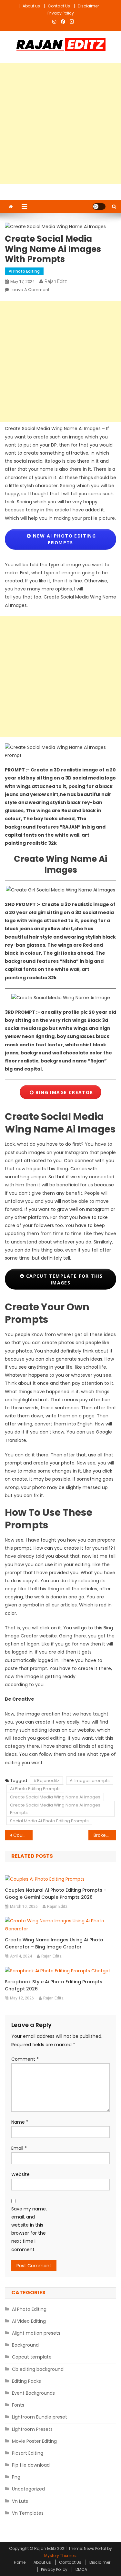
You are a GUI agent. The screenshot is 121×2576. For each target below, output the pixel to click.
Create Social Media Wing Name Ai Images (55, 1797)
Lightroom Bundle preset (40, 2417)
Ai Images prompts (90, 1781)
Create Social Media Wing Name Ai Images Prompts (55, 1809)
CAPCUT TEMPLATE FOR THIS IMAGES (63, 1279)
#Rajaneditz (46, 1781)
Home (20, 2562)
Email (19, 2148)
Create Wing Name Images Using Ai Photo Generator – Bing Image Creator (54, 1943)
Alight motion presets (36, 2333)
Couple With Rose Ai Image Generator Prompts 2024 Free (23, 1835)
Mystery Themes (60, 2556)
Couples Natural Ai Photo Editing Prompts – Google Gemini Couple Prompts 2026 (56, 1894)
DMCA (81, 2569)
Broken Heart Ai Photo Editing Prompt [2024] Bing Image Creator (105, 1835)
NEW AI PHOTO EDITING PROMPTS (64, 539)
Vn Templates (28, 2513)
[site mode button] (99, 206)
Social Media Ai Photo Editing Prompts (49, 1821)
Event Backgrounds (33, 2393)
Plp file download (31, 2465)
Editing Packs (26, 2381)
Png (16, 2477)
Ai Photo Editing (24, 271)
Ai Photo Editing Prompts (35, 1789)
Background (25, 2345)
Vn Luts (20, 2501)
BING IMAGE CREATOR (64, 1092)
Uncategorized (28, 2489)
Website (20, 2174)
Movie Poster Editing (34, 2441)
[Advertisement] (60, 123)
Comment (25, 2059)
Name (20, 2122)
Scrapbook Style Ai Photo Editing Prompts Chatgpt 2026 (54, 1985)
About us (31, 6)
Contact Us (59, 6)
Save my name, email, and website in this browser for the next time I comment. (29, 2229)
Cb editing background (38, 2369)
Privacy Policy (61, 13)
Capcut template (32, 2357)
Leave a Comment (30, 290)
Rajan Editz (56, 281)
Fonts (18, 2405)
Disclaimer (88, 6)
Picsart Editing (28, 2453)
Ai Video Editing (29, 2321)
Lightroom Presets (32, 2429)
